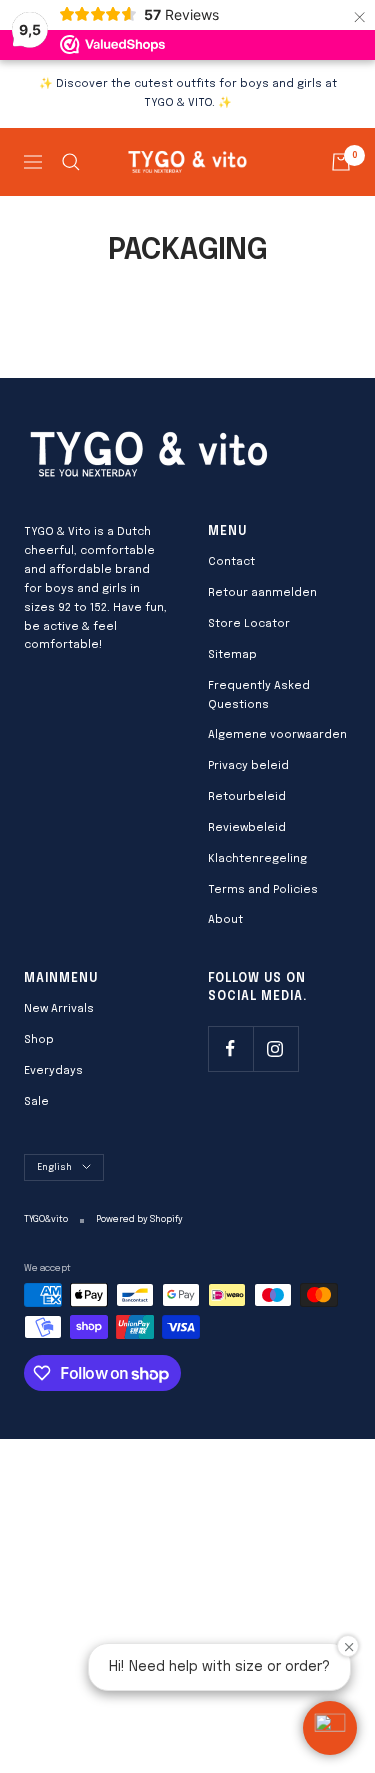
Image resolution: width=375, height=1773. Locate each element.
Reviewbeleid (247, 828)
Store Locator (249, 624)
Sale (36, 1102)
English (54, 1167)
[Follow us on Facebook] (230, 1048)
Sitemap (232, 655)
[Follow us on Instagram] (275, 1048)
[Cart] (341, 162)
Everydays (53, 1071)
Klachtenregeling (257, 859)
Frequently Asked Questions (259, 695)
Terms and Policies (263, 890)
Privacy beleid (248, 766)
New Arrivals (59, 1009)
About (225, 920)
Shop (39, 1040)
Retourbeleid (247, 797)
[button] (330, 1728)
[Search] (71, 162)
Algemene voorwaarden (277, 735)
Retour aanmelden (262, 593)
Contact (231, 562)
